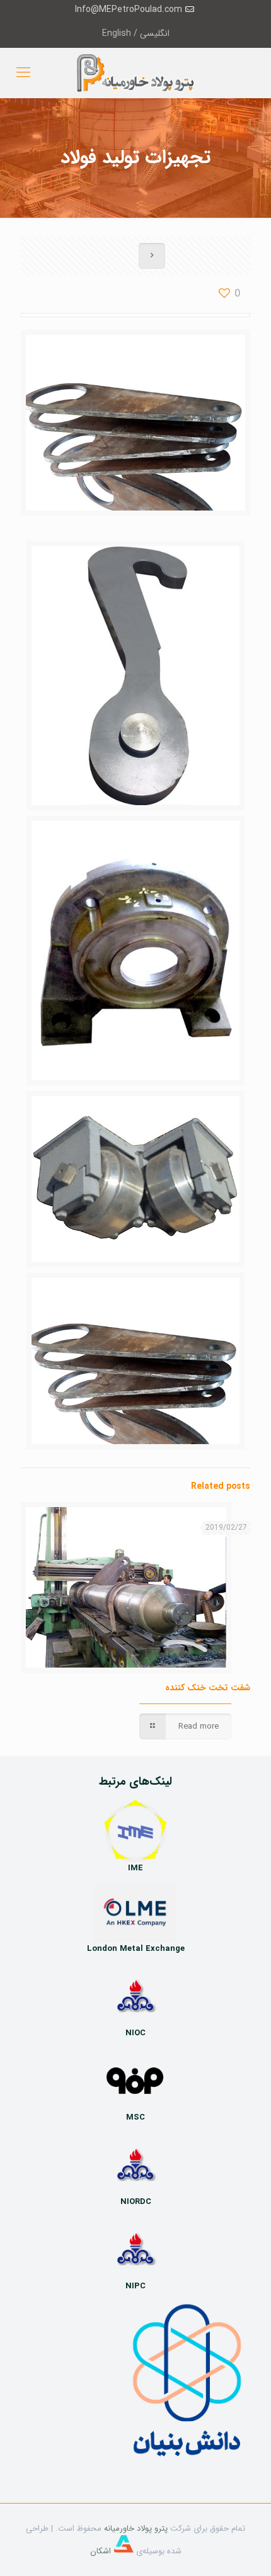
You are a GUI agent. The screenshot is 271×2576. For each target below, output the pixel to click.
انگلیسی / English (136, 33)
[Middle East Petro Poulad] (135, 73)
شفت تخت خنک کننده (208, 1688)
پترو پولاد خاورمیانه (136, 2528)
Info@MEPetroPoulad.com (129, 9)
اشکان (102, 2551)
